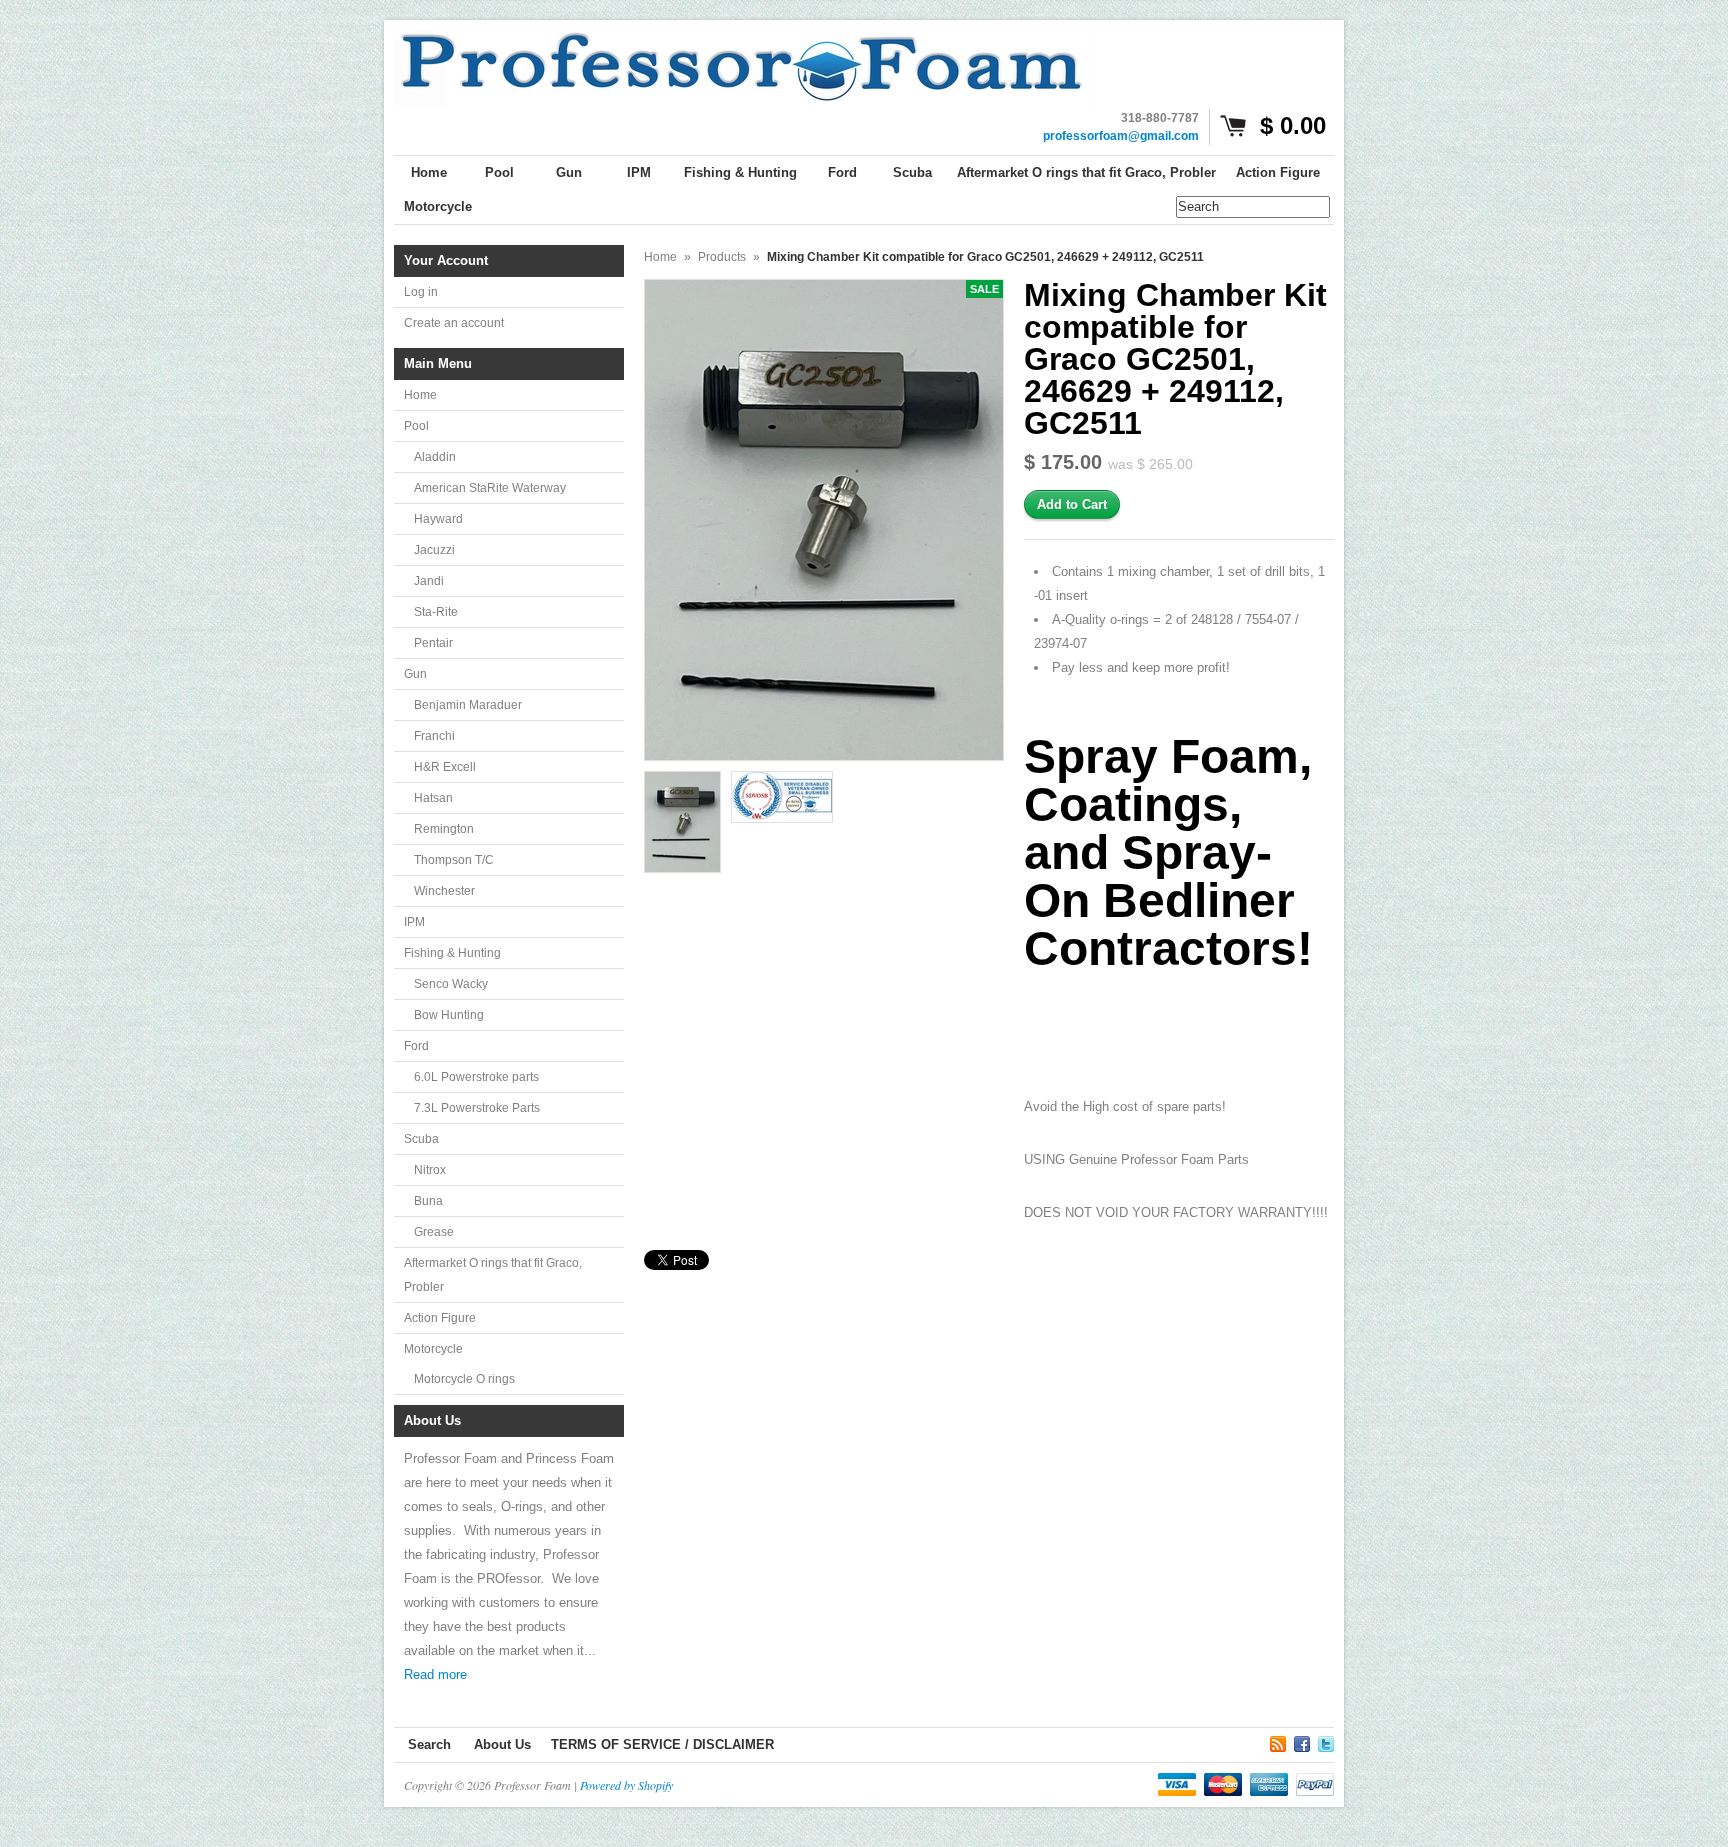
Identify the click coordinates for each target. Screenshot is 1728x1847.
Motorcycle (433, 1349)
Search (429, 1744)
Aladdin (435, 457)
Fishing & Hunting (452, 953)
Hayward (438, 519)
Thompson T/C (454, 860)
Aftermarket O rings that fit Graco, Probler (493, 1275)
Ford (416, 1046)
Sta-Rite (436, 612)
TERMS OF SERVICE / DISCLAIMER (662, 1744)
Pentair (433, 643)
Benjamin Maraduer (468, 705)
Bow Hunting (449, 1015)
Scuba (421, 1139)
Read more (435, 1674)
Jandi (429, 581)
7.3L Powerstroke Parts (477, 1108)
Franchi (434, 736)
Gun (415, 674)
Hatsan (433, 798)
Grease (434, 1232)
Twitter (1326, 1741)
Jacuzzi (434, 550)
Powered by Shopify (626, 1785)
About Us (502, 1744)
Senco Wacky (451, 984)
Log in (421, 292)
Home (420, 395)
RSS (1278, 1741)
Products (722, 257)
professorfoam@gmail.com (1121, 136)
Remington (444, 829)
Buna (428, 1201)
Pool (416, 426)
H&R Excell (445, 767)
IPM (414, 922)
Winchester (444, 891)
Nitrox (430, 1170)
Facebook (1302, 1741)
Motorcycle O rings (464, 1379)
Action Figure (440, 1318)
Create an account (454, 323)
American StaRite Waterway (490, 488)
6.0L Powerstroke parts (476, 1077)
